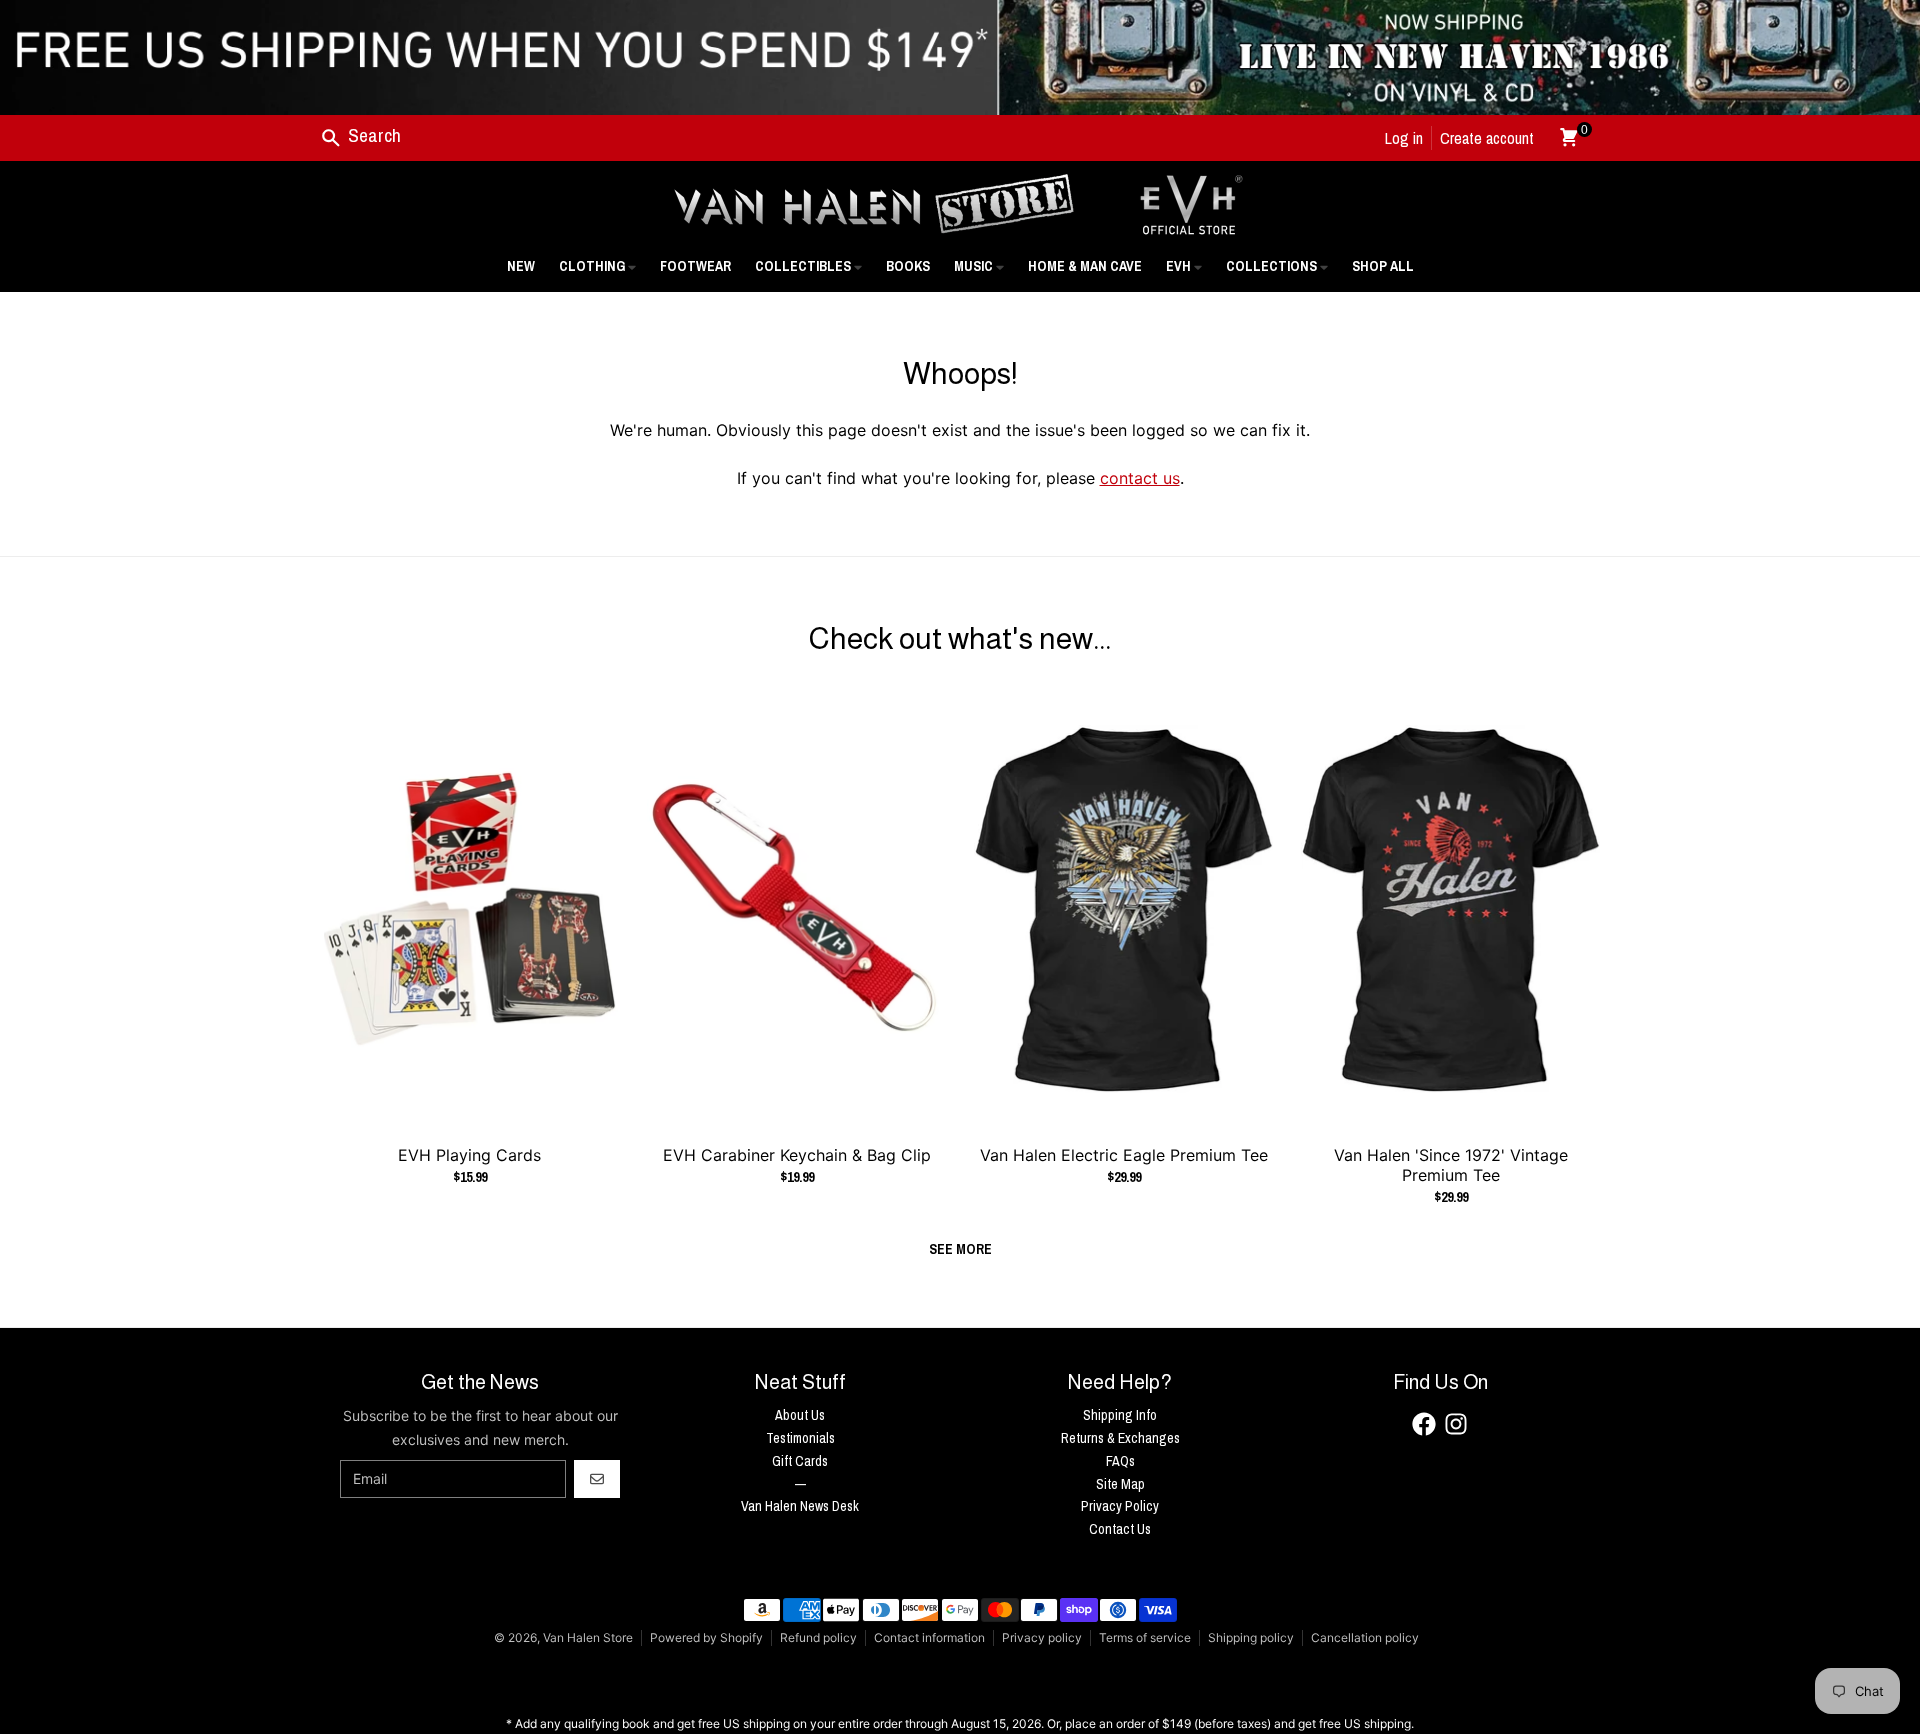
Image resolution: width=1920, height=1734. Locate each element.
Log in (1404, 138)
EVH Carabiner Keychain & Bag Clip (797, 1155)
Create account (1487, 138)
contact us (1140, 478)
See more (960, 1249)
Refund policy (818, 1637)
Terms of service (1145, 1637)
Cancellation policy (1365, 1637)
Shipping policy (1251, 1637)
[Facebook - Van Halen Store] (1424, 1424)
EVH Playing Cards (469, 1155)
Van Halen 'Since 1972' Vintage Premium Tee (1451, 1165)
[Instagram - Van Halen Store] (1456, 1424)
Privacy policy (1042, 1637)
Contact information (929, 1637)
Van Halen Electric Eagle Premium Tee (1124, 1155)
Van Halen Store (588, 1637)
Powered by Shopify (706, 1637)
